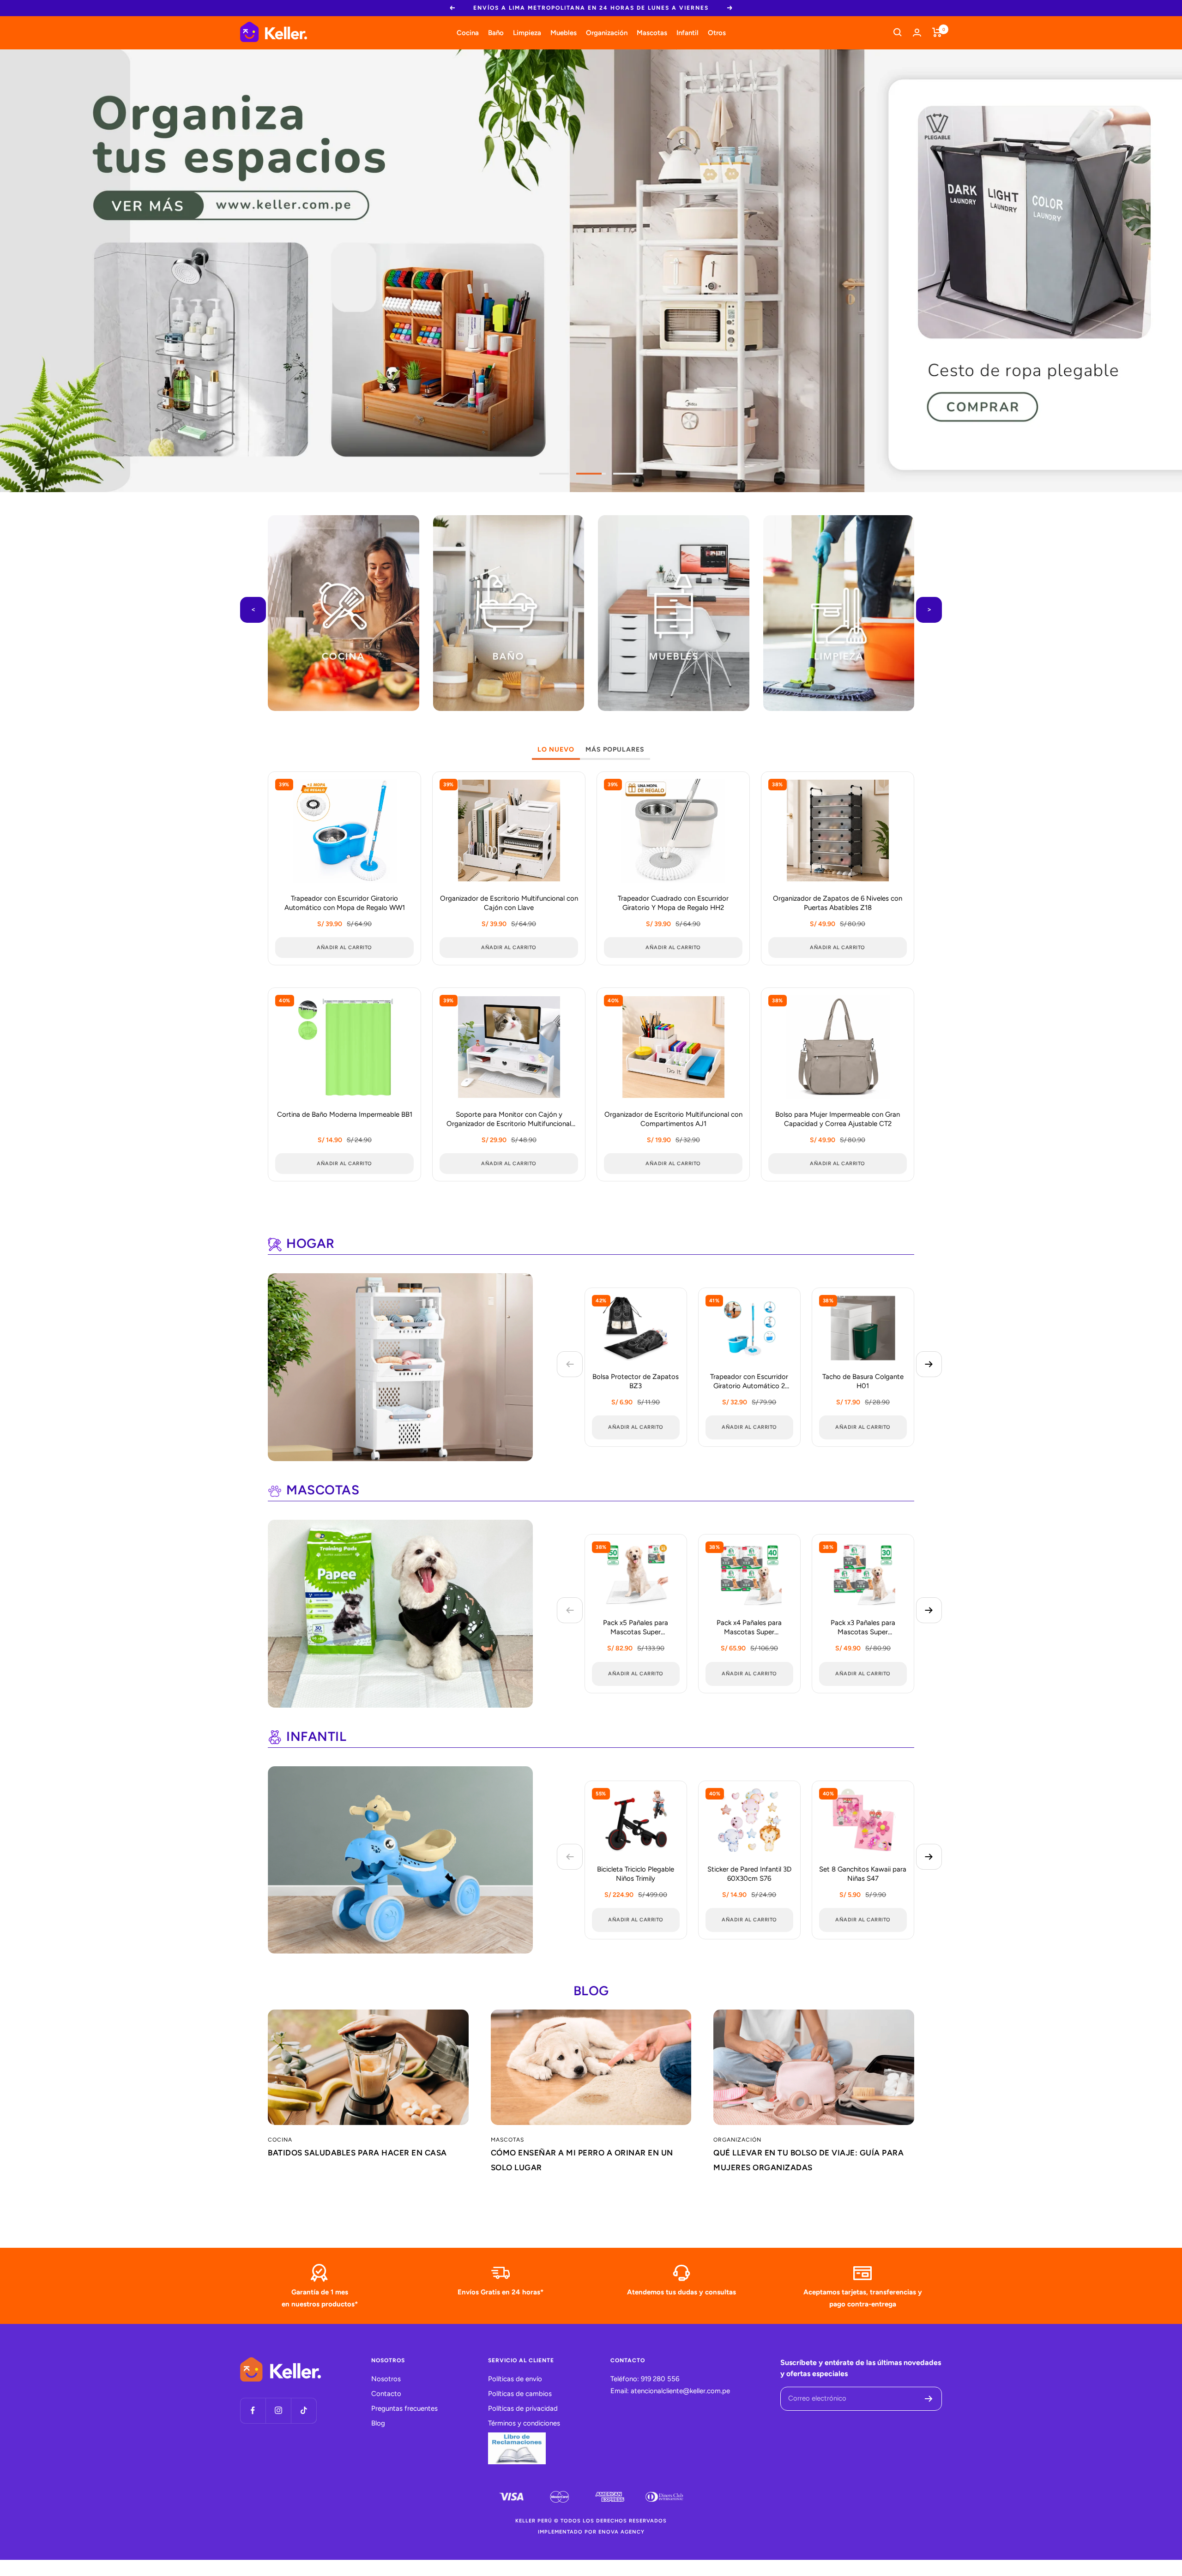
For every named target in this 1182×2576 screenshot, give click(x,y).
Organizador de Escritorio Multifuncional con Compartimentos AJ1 (673, 1119)
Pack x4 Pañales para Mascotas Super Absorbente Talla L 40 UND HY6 (749, 1628)
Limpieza (527, 32)
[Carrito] (937, 32)
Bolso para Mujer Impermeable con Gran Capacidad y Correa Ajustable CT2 (838, 1119)
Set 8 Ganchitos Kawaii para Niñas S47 (863, 1874)
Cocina (468, 32)
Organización (607, 32)
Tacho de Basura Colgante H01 (863, 1381)
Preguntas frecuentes (404, 2408)
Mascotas (652, 32)
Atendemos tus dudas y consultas (681, 2292)
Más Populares (615, 749)
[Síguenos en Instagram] (278, 2410)
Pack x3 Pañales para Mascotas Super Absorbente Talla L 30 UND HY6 (863, 1628)
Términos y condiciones (524, 2423)
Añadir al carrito (636, 1427)
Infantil (687, 32)
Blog (378, 2423)
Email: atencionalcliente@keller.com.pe (670, 2391)
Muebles (564, 32)
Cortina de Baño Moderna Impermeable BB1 (345, 1114)
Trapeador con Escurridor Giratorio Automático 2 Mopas (749, 1382)
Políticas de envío (515, 2379)
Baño (496, 32)
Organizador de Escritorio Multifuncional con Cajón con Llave (509, 903)
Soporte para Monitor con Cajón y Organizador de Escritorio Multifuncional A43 (509, 1120)
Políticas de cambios (520, 2394)
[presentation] (253, 610)
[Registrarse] (929, 2399)
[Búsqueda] (898, 32)
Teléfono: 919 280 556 (645, 2379)
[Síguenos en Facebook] (253, 2410)
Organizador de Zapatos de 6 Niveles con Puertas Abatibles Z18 (838, 903)
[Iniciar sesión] (917, 33)
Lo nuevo (556, 749)
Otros (717, 32)
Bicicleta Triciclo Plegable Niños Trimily (636, 1874)
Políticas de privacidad (523, 2408)
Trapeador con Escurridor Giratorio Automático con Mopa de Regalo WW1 (345, 903)
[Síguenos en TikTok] (304, 2410)
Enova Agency (621, 2532)
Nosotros (386, 2379)
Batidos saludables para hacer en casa (357, 2153)
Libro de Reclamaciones (517, 2448)
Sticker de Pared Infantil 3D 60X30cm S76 (749, 1874)
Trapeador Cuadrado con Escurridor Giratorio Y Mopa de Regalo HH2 (673, 903)
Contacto (386, 2394)
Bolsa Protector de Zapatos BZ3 (636, 1381)
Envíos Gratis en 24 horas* (501, 2292)
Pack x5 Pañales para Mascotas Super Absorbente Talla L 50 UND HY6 (636, 1628)
